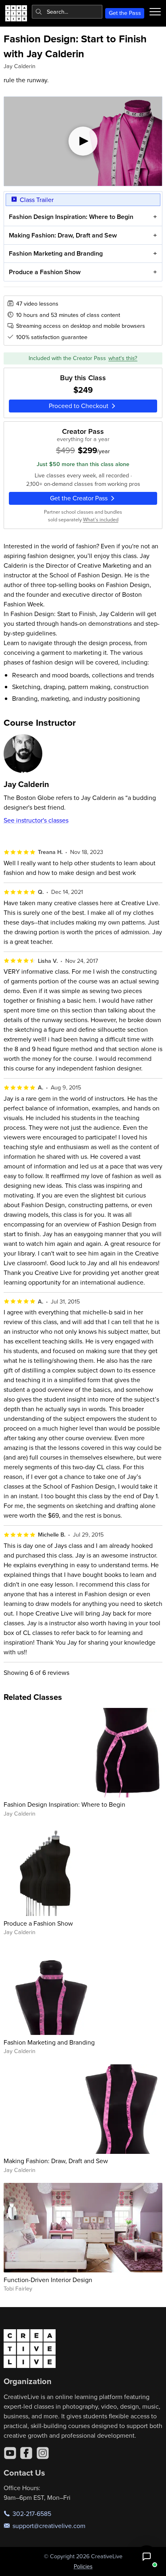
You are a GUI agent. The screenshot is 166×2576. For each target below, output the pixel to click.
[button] (147, 2557)
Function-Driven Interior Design (48, 2280)
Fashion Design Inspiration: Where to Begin (71, 217)
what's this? (123, 358)
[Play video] (83, 141)
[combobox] (67, 12)
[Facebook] (26, 2453)
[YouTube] (10, 2453)
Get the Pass (125, 13)
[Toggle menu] (155, 12)
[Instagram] (43, 2453)
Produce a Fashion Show (45, 272)
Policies (83, 2566)
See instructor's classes (36, 820)
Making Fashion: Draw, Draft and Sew (63, 235)
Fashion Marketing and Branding (56, 253)
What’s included (101, 519)
